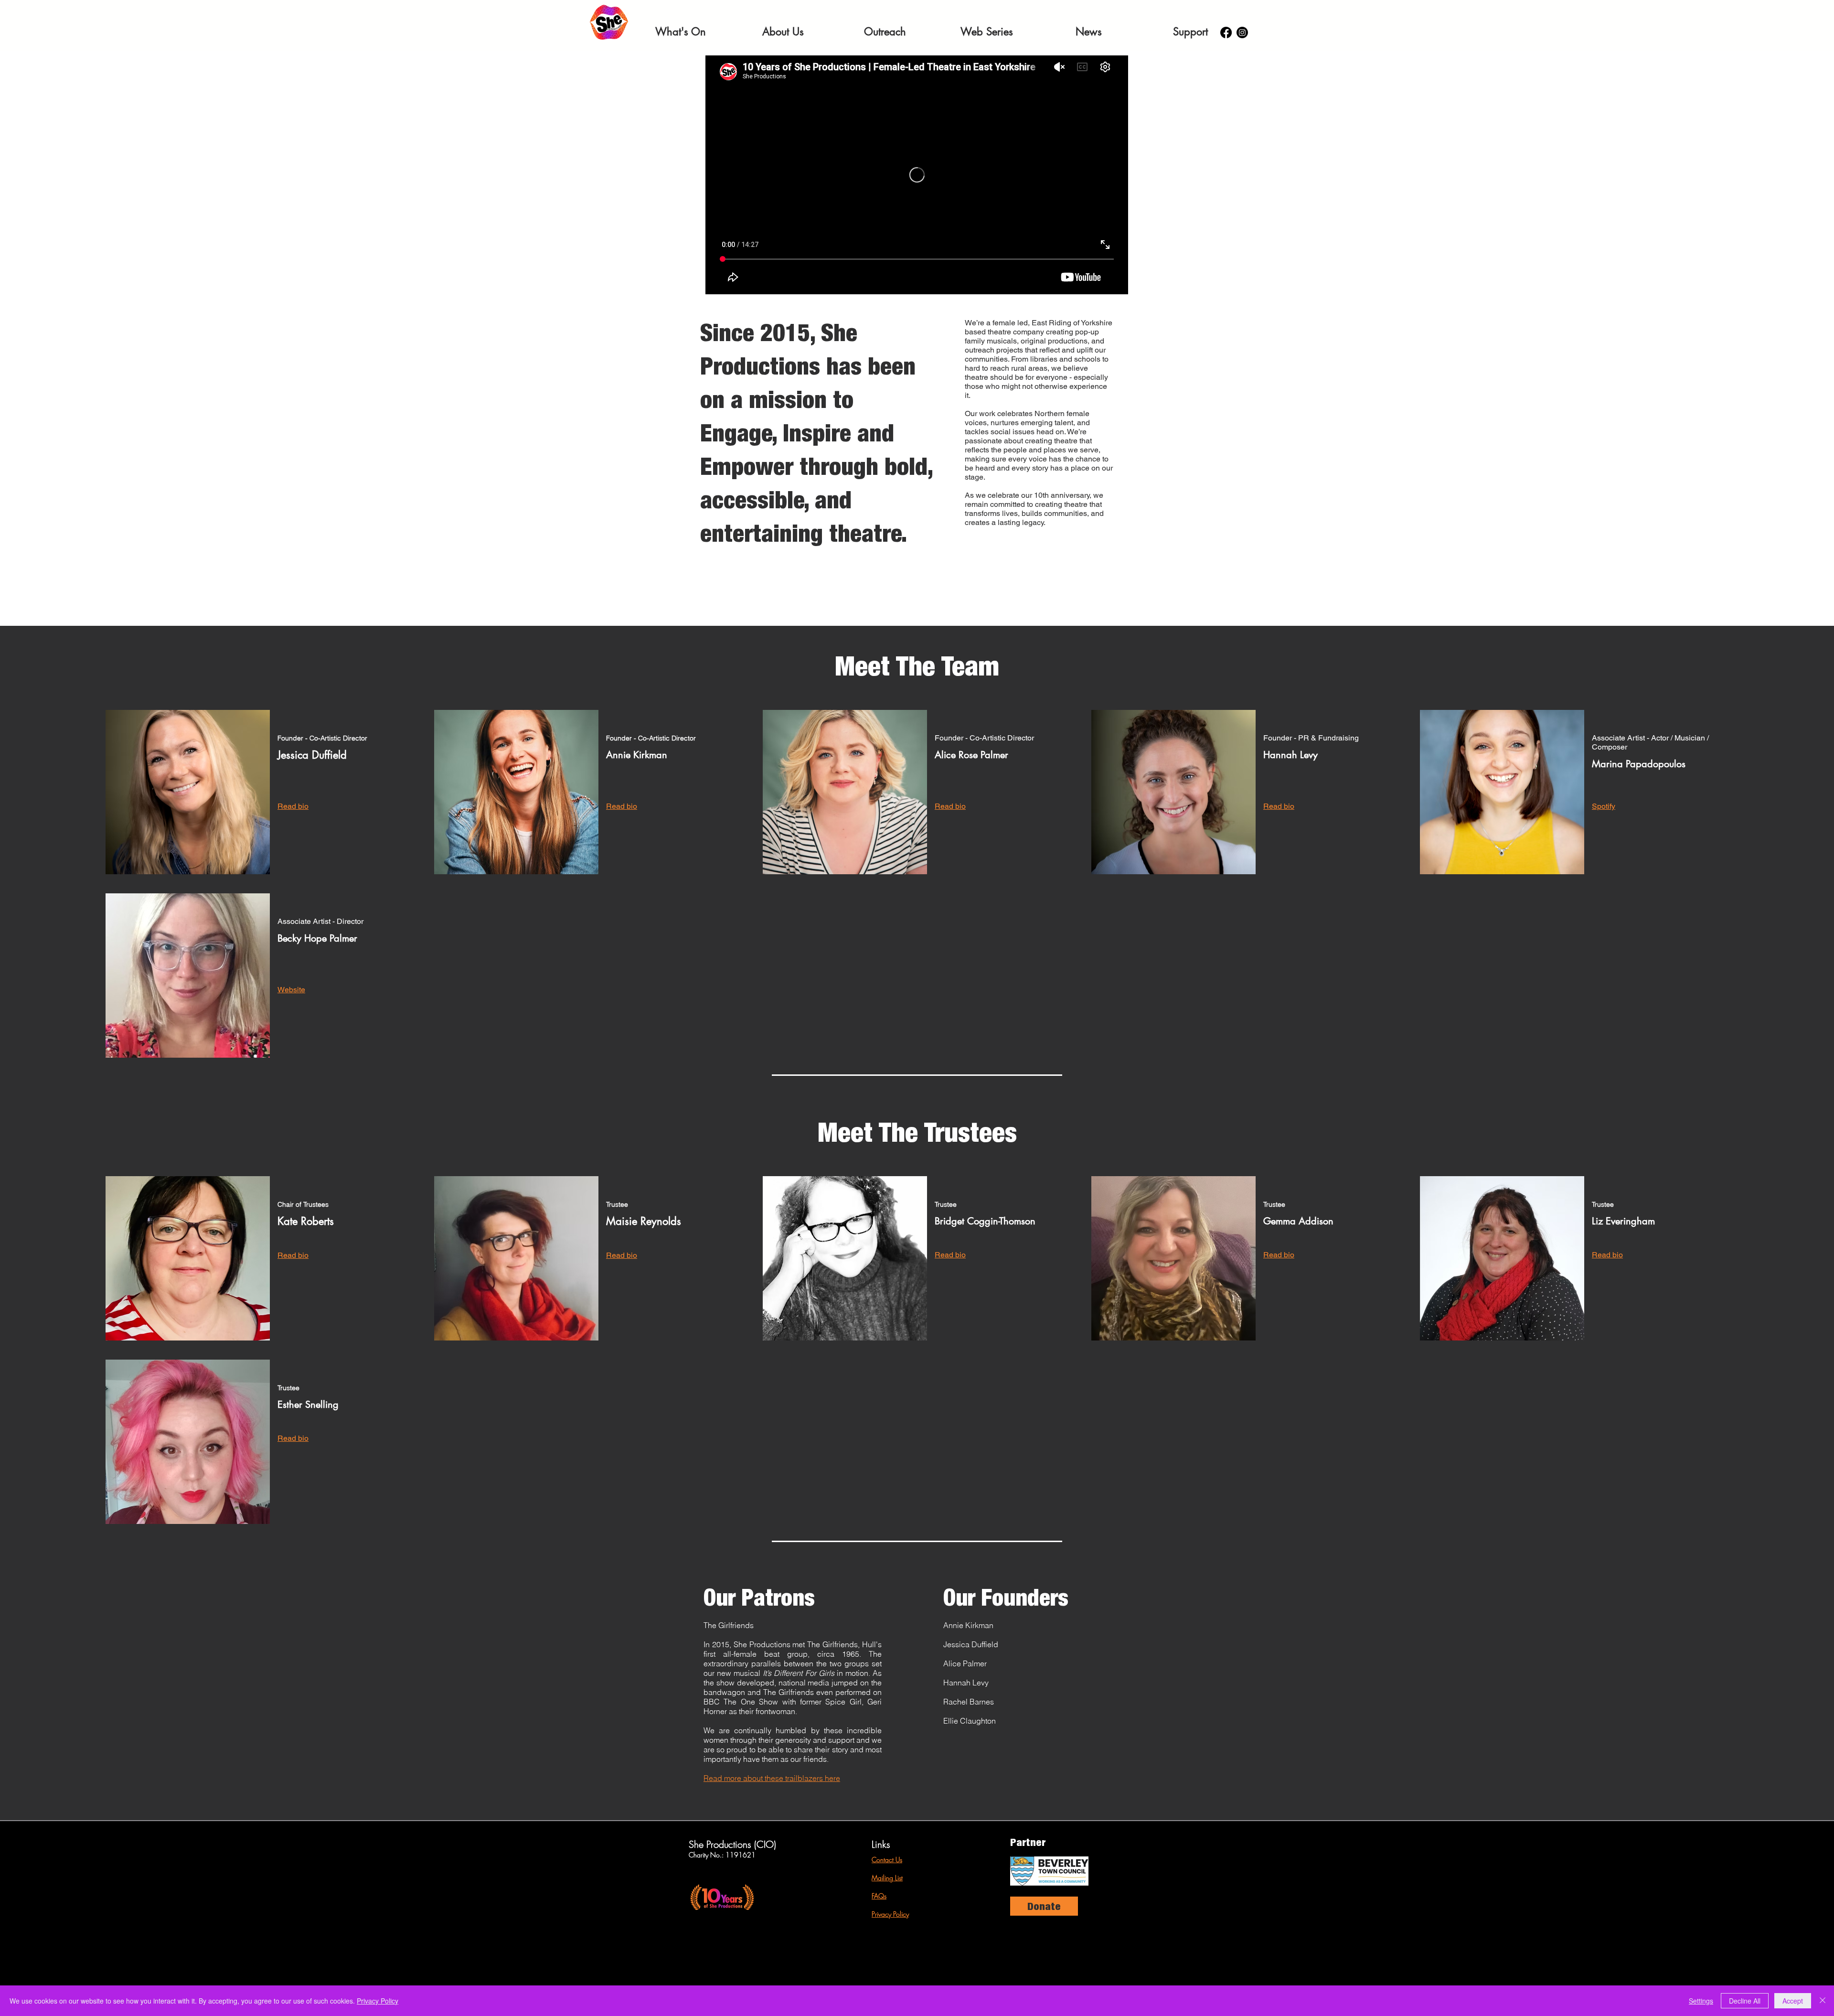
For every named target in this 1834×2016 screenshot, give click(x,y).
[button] (681, 32)
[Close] (1823, 2001)
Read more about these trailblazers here (772, 1778)
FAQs (879, 1896)
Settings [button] (1701, 2001)
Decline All (1745, 2001)
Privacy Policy (890, 1914)
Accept (1793, 2001)
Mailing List (887, 1878)
